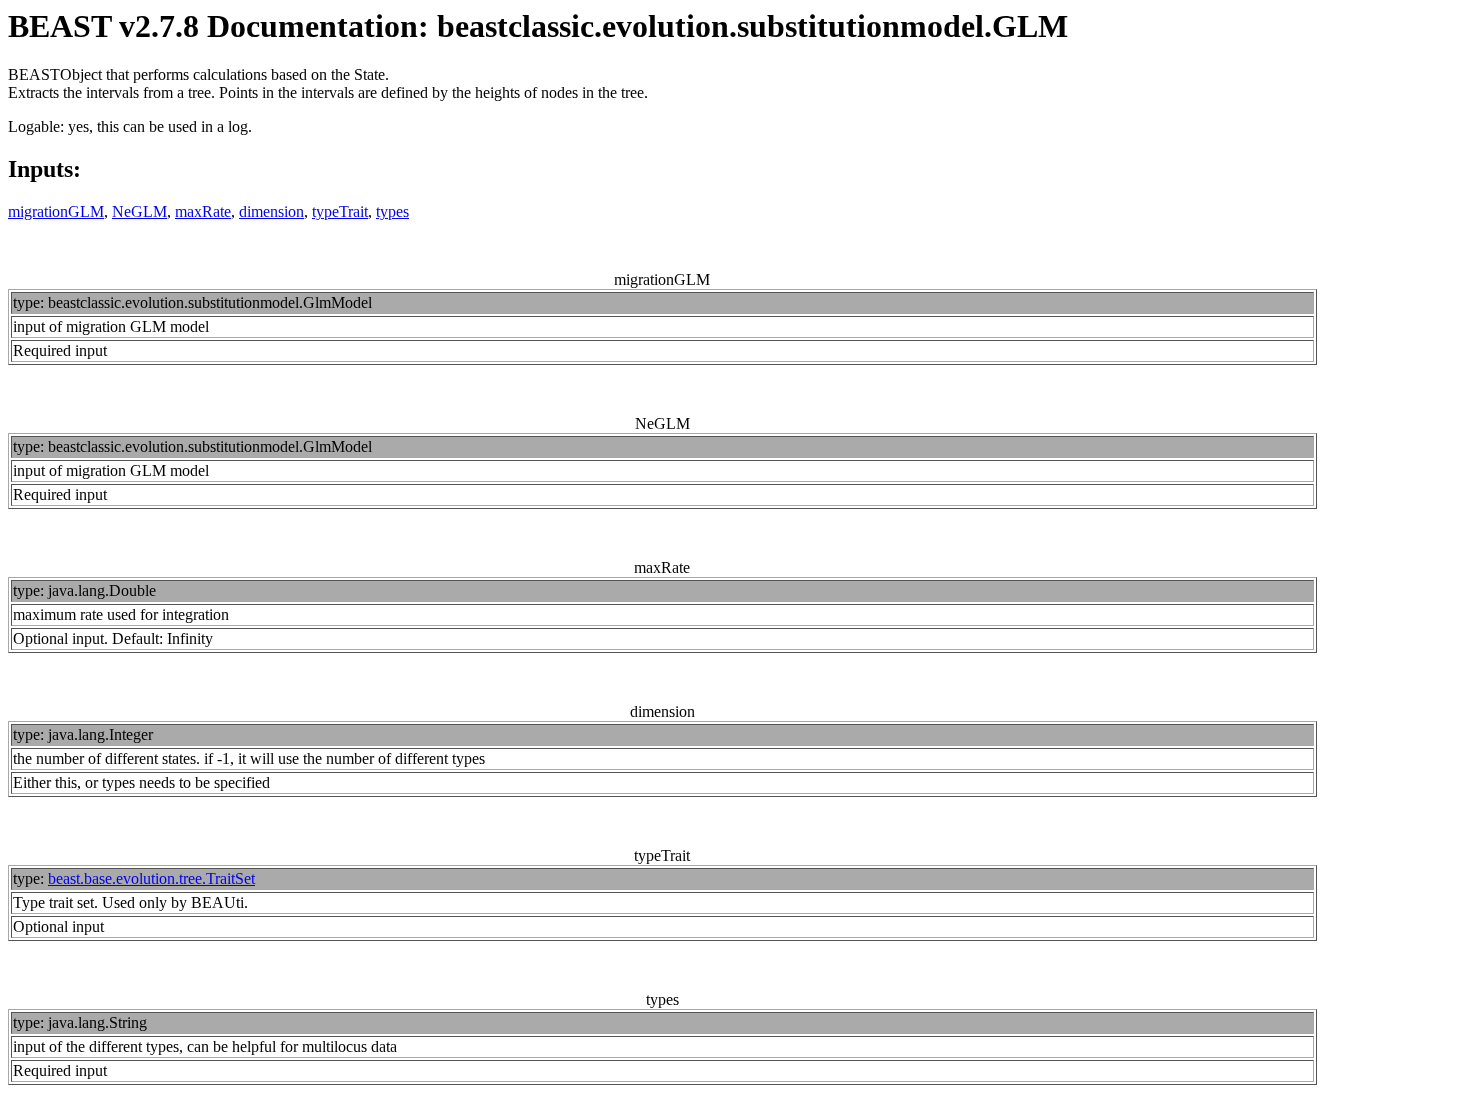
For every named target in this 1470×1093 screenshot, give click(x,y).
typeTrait (340, 211)
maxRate (203, 211)
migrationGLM (56, 211)
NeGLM (139, 211)
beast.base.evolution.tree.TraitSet (151, 878)
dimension (271, 211)
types (392, 211)
